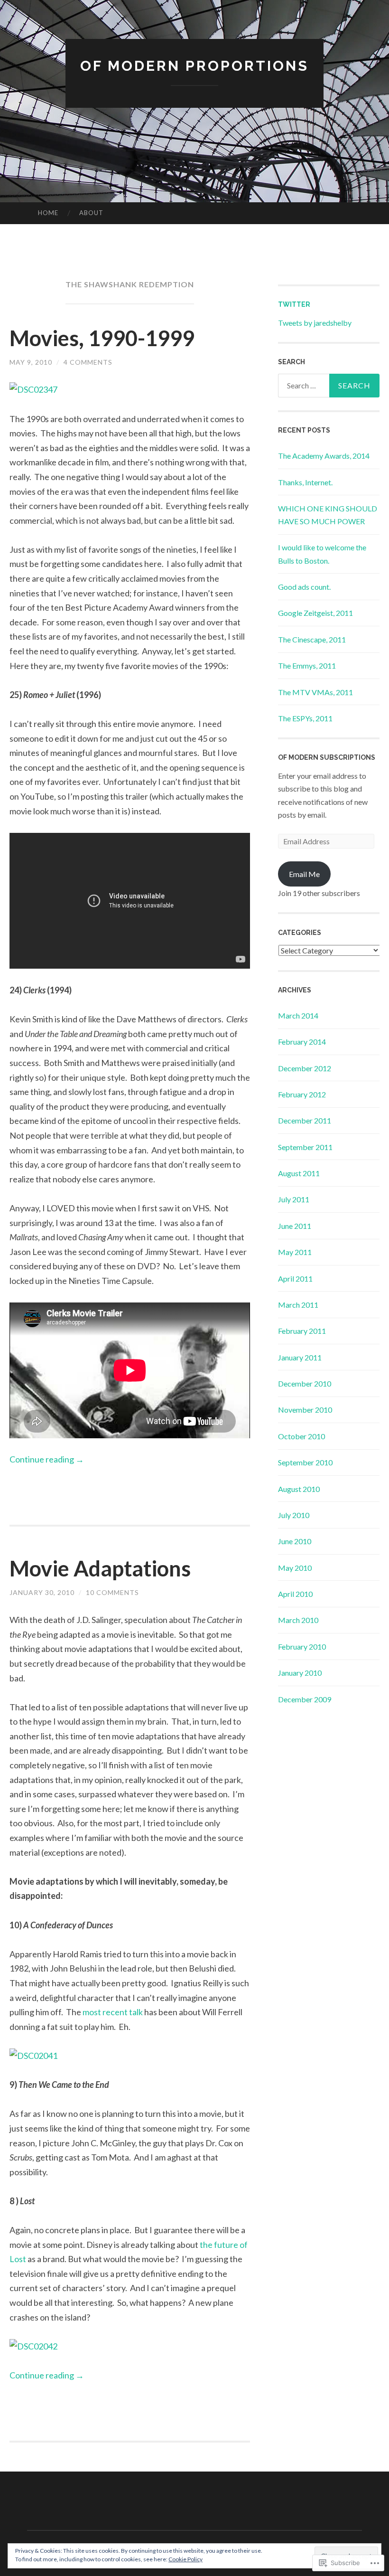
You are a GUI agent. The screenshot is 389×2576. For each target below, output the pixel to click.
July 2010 (294, 1515)
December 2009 (305, 1699)
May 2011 (295, 1252)
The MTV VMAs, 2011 (315, 692)
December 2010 (305, 1383)
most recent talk (113, 2012)
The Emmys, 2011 (307, 665)
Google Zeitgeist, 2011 (315, 613)
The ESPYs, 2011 (305, 718)
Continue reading (47, 1459)
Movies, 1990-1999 (102, 338)
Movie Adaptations (100, 1568)
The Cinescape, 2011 (312, 639)
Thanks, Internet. (305, 482)
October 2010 (301, 1436)
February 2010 (302, 1647)
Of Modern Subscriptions (327, 757)
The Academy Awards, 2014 (324, 456)
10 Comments (112, 1592)
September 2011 (305, 1147)
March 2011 (298, 1305)
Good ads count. (304, 587)
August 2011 (299, 1173)
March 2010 (298, 1620)
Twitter (294, 304)
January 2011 (300, 1357)
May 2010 (295, 1568)
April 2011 (295, 1279)
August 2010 (299, 1489)
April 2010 (295, 1594)
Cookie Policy (185, 2559)
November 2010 (305, 1410)
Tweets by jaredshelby (315, 323)
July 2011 (294, 1199)
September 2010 (305, 1462)
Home (48, 213)
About (91, 213)
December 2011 (305, 1120)
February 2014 (302, 1042)
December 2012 (305, 1068)
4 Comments (88, 362)
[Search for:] (329, 386)
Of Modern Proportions (194, 66)
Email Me (304, 874)
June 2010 (295, 1541)
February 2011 (302, 1331)
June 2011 (295, 1226)
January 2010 (300, 1673)
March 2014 (298, 1015)
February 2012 (302, 1094)
